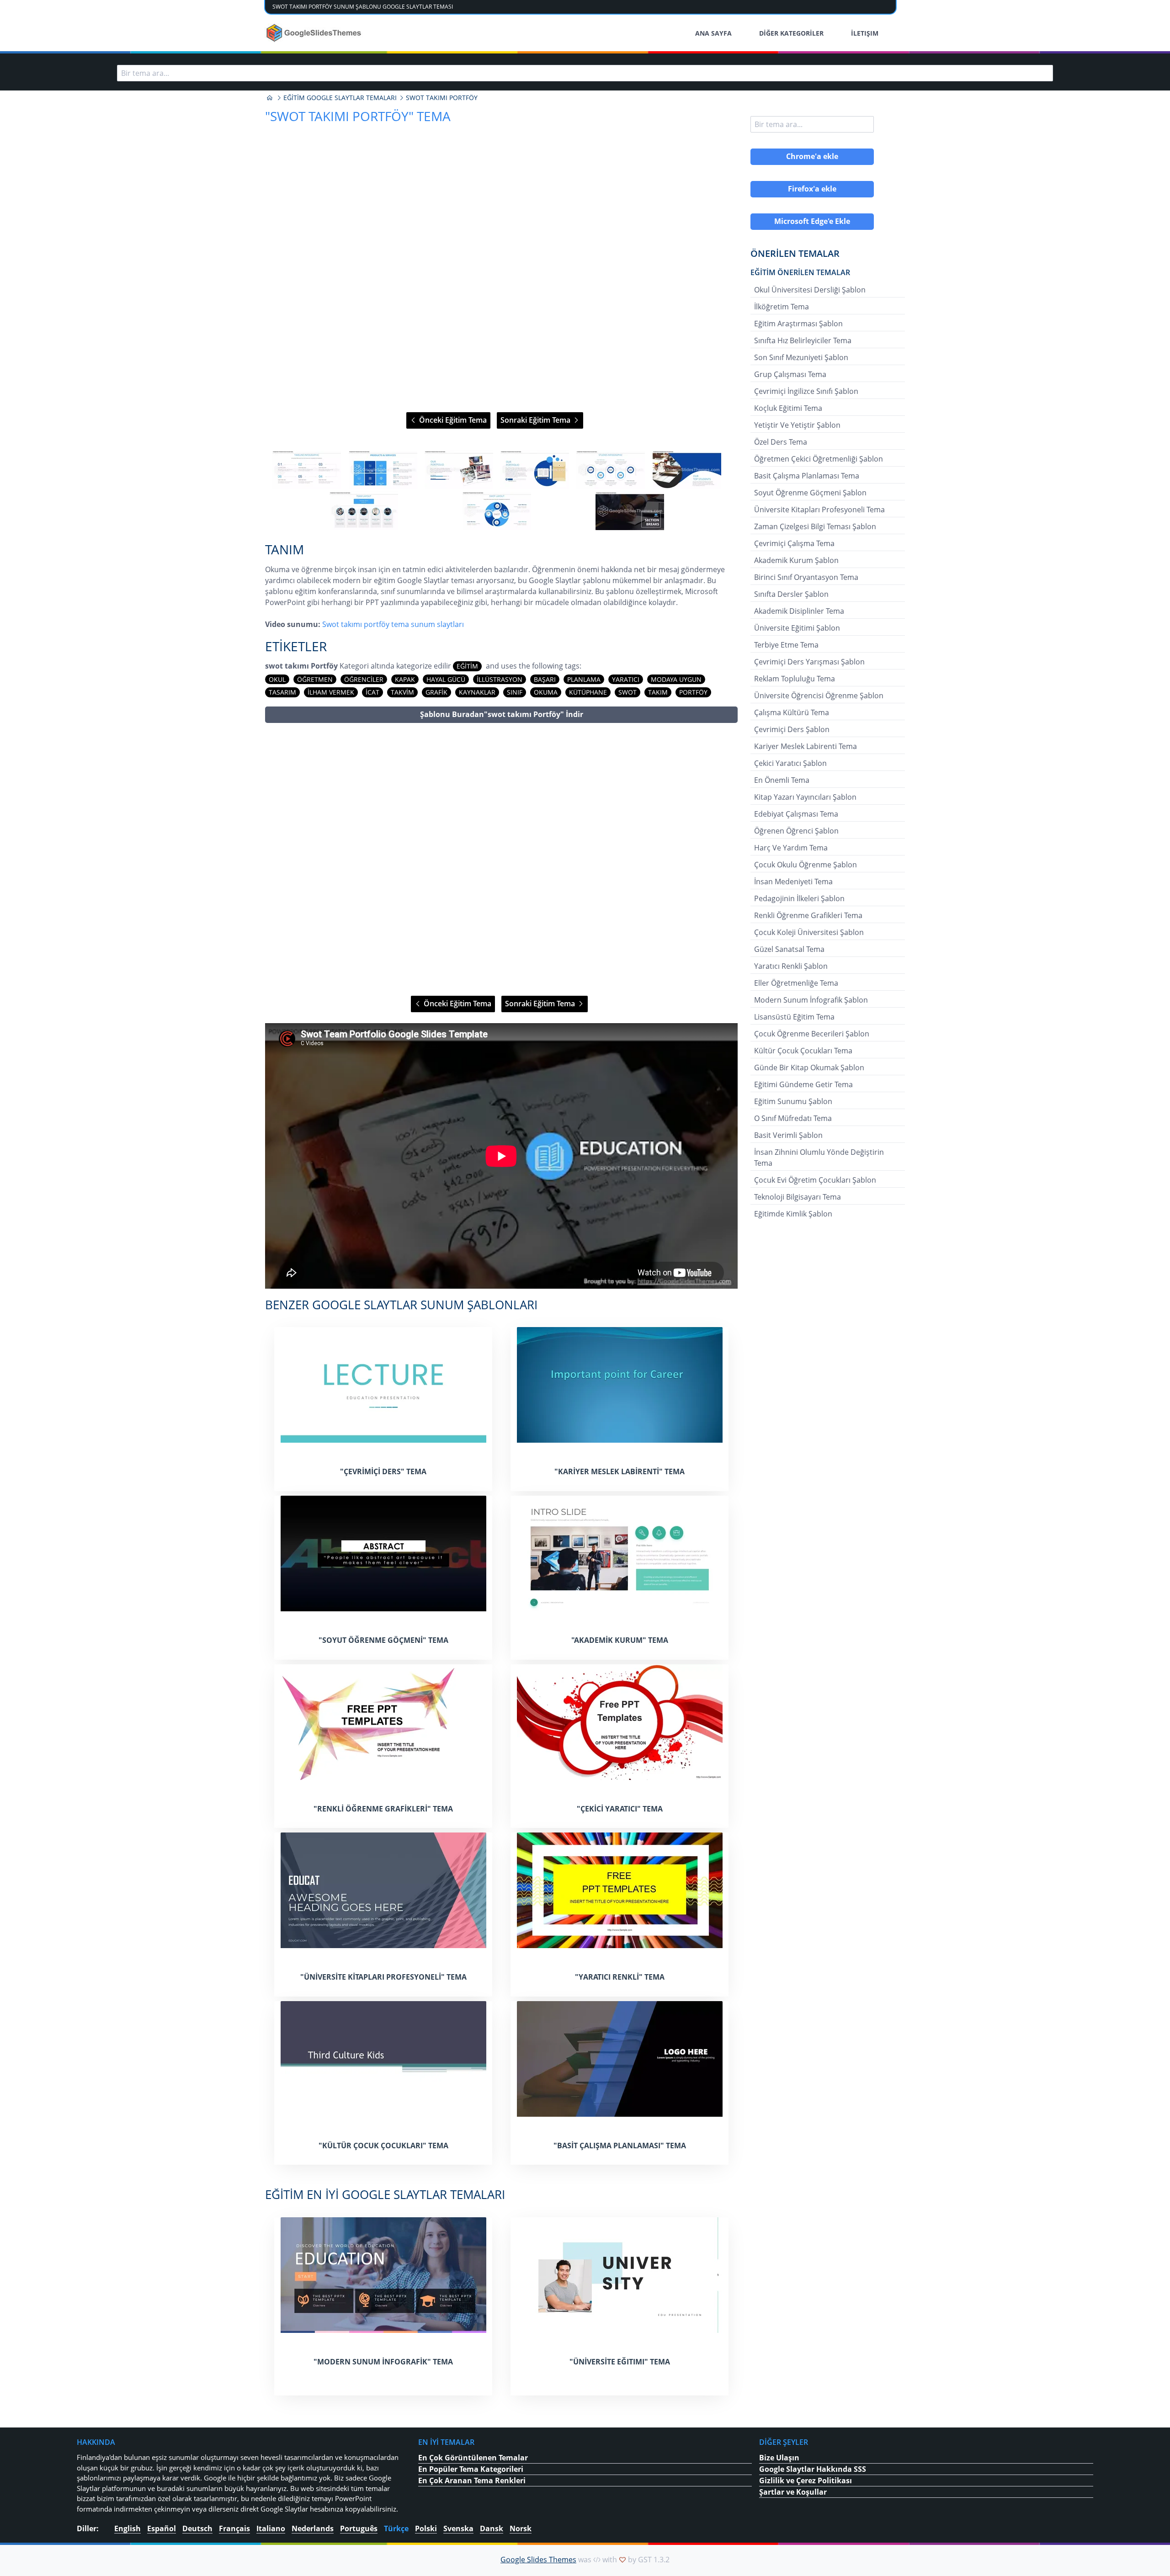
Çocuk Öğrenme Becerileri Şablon (812, 1034)
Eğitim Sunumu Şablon (793, 1101)
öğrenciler (364, 679)
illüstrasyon (500, 679)
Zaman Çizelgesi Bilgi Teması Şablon (815, 526)
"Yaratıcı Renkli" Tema (620, 1977)
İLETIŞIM (865, 33)
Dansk (492, 2528)
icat (372, 692)
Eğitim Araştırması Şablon (798, 324)
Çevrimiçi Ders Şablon (792, 729)
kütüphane (588, 692)
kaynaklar (477, 692)
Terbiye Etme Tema (786, 645)
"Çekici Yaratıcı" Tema (620, 1809)
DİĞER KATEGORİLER (791, 33)
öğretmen (315, 679)
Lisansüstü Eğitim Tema (794, 1017)
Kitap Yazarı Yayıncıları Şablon (805, 797)
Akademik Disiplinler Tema (799, 611)
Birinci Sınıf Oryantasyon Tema (806, 577)
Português (359, 2528)
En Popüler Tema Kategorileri (471, 2469)
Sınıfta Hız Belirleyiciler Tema (803, 340)
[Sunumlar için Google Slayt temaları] (270, 98)
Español (162, 2528)
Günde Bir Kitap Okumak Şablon (809, 1068)
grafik (436, 692)
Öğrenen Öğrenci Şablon (796, 831)
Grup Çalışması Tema (790, 374)
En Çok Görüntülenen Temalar (473, 2458)
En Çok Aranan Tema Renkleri (472, 2480)
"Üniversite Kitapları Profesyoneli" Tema (383, 1977)
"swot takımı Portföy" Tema (358, 116)
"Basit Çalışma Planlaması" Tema (620, 2146)
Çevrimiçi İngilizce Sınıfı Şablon (806, 391)
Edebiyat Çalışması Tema (796, 814)
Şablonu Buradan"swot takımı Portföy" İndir (502, 714)
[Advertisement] (501, 859)
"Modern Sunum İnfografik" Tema (383, 2362)
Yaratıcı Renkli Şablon (791, 966)
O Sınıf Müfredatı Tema (793, 1118)
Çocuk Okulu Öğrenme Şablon (806, 865)
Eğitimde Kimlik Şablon (793, 1214)
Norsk (521, 2528)
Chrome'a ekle (812, 156)
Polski (426, 2528)
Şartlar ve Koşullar (793, 2492)
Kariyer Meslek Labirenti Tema (806, 746)
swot (628, 692)
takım (658, 692)
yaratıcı (626, 679)
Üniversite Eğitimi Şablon (797, 628)
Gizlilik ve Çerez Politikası (806, 2480)
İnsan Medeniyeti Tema (793, 882)
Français (234, 2528)
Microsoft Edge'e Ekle (812, 221)
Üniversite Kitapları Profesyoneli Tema (819, 510)
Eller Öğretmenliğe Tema (796, 983)
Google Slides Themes (538, 2560)
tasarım (282, 692)
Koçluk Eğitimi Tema (788, 408)
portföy (693, 692)
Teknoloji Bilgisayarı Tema (798, 1197)
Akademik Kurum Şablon (796, 560)
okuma (546, 692)
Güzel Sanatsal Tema (789, 949)
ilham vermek (331, 692)
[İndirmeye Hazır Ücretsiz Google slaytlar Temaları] (315, 33)
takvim (402, 692)
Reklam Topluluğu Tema (795, 679)
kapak (405, 679)
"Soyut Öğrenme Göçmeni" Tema (383, 1640)
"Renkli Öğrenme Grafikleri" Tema (383, 1809)
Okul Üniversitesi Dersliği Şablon (810, 290)
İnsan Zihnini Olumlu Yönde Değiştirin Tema (819, 1158)
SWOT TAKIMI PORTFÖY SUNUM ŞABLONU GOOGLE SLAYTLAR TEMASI (363, 7)
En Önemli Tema (782, 780)
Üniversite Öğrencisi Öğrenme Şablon (819, 696)
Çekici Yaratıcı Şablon (790, 763)
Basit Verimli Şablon (788, 1135)
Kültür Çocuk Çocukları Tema (803, 1051)
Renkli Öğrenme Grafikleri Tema (808, 915)
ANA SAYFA (713, 33)
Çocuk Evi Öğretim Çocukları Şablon (815, 1180)
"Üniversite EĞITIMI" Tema (620, 2362)
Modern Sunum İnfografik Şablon (811, 1000)
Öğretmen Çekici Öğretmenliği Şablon (819, 459)
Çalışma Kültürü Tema (792, 712)
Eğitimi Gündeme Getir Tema (803, 1084)
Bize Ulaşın (779, 2458)
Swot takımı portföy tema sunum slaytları (393, 624)
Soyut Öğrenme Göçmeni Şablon (810, 493)
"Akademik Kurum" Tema (620, 1640)
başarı (545, 679)
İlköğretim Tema (782, 307)
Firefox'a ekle (812, 189)
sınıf (515, 692)
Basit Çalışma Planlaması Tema (807, 476)
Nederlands (313, 2528)
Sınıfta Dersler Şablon (791, 594)
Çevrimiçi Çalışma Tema (794, 543)
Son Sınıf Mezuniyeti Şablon (801, 357)
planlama (584, 679)
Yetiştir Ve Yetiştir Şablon (797, 425)
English (128, 2528)
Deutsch (197, 2528)
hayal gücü (446, 679)
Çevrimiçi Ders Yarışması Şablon (809, 662)
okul (277, 679)
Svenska (458, 2528)
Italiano (271, 2528)
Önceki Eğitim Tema (452, 420)
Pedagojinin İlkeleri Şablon (799, 898)
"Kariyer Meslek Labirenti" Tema (620, 1471)
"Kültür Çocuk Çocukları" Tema (383, 2146)
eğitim (467, 666)
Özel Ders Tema (781, 442)
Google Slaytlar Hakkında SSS (813, 2469)
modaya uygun (676, 679)
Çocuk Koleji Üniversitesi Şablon (809, 932)
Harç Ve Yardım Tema (791, 848)
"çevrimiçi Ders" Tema (383, 1471)
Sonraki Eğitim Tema (536, 420)
